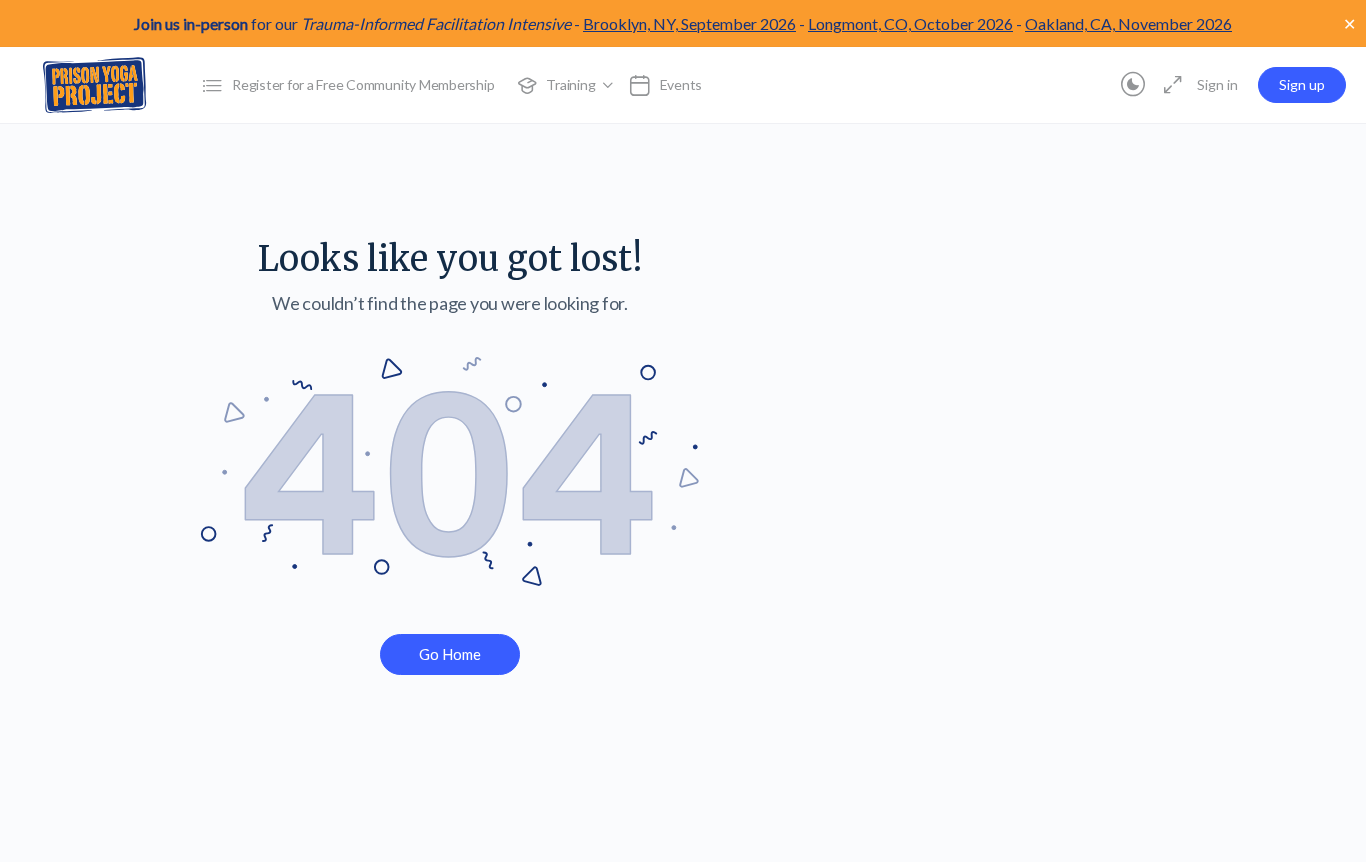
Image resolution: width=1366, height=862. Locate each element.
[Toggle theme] (1133, 85)
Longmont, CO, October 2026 (910, 23)
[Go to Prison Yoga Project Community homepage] (95, 83)
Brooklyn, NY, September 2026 (689, 23)
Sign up (1302, 84)
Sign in (1217, 84)
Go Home (450, 654)
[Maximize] (1169, 85)
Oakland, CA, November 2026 (1128, 23)
